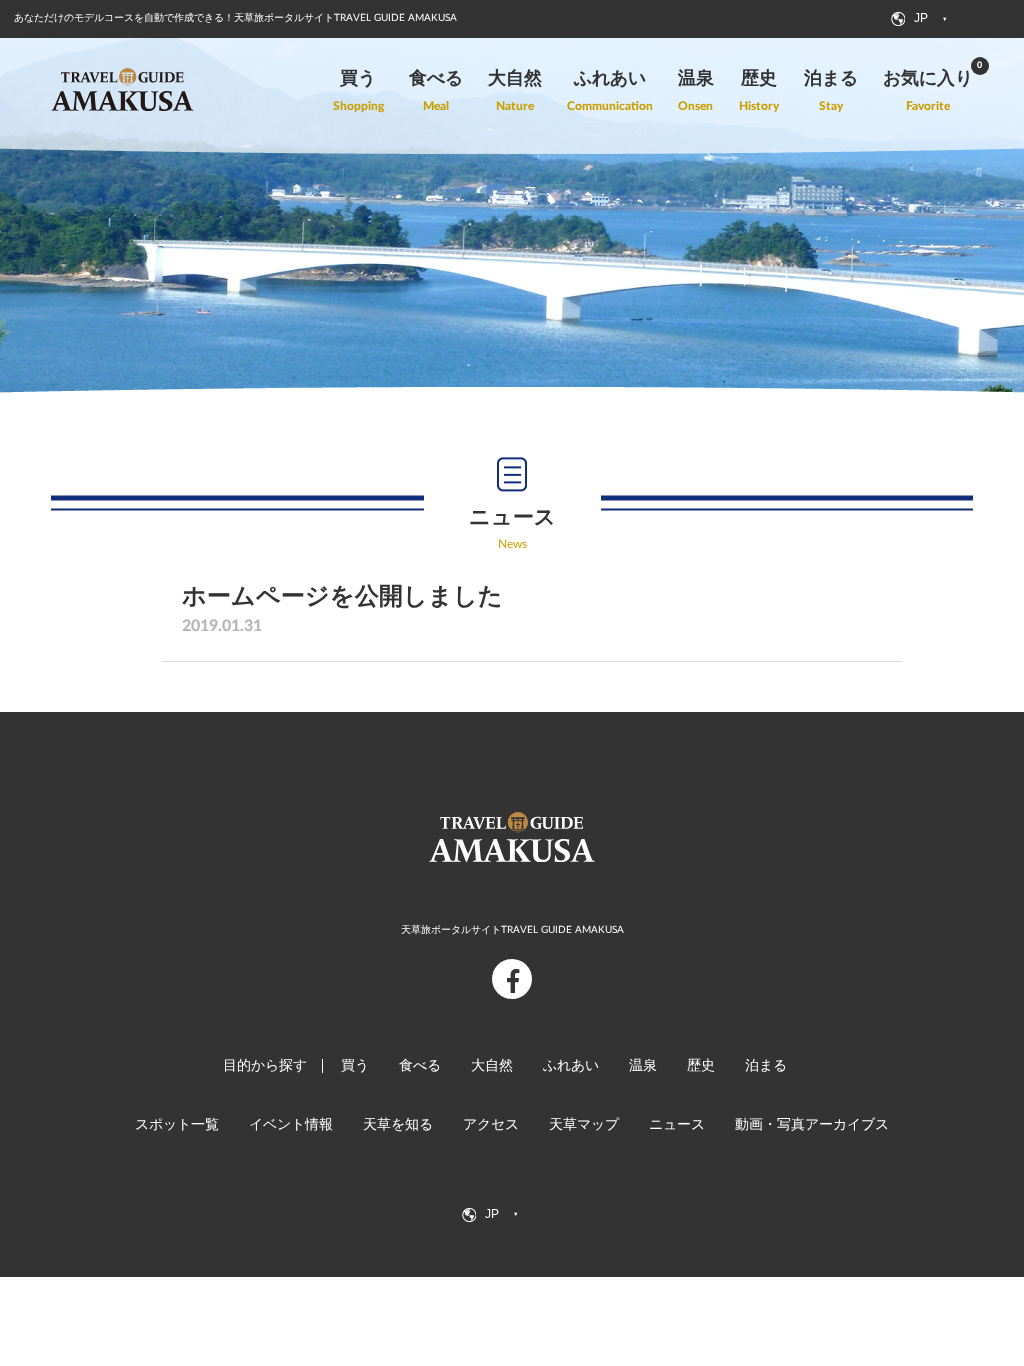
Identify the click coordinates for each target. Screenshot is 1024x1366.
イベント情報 (291, 1125)
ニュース (677, 1125)
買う (355, 1066)
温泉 (643, 1066)
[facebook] (512, 979)
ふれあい (571, 1066)
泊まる (766, 1066)
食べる (420, 1066)
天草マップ (584, 1125)
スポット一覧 (177, 1125)
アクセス (491, 1125)
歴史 (701, 1066)
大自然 (492, 1066)
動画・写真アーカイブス (812, 1125)
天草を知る (398, 1125)
